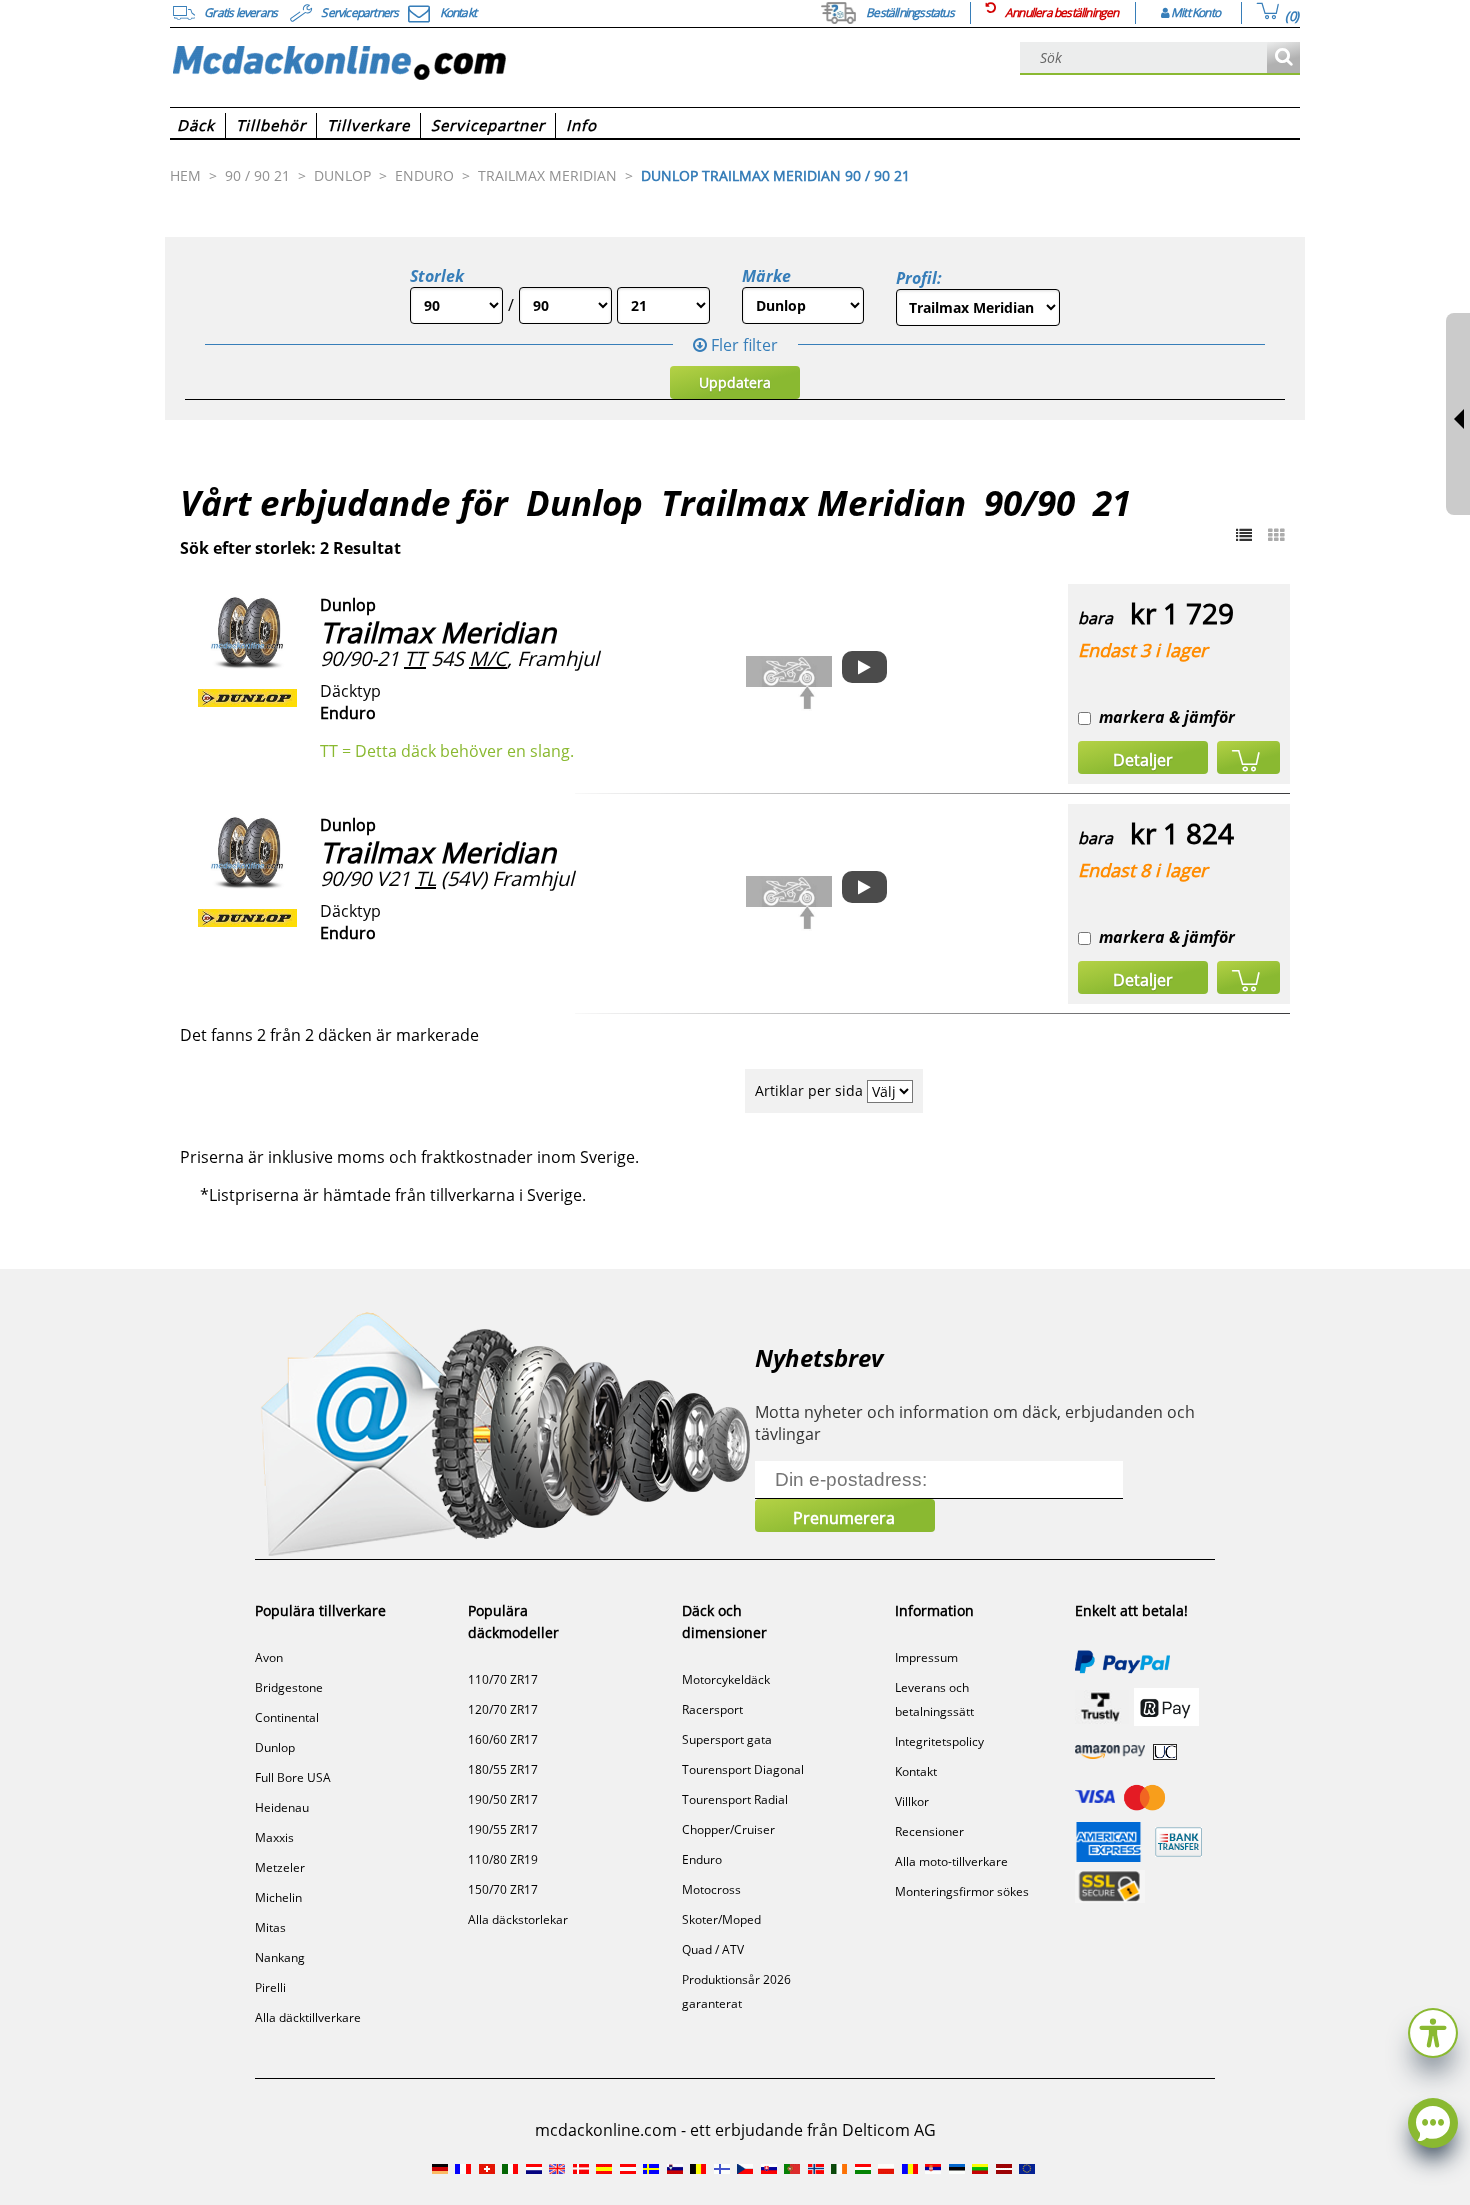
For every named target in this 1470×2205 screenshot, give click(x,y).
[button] (1433, 2030)
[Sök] (1283, 58)
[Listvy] (1244, 535)
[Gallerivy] (1276, 535)
